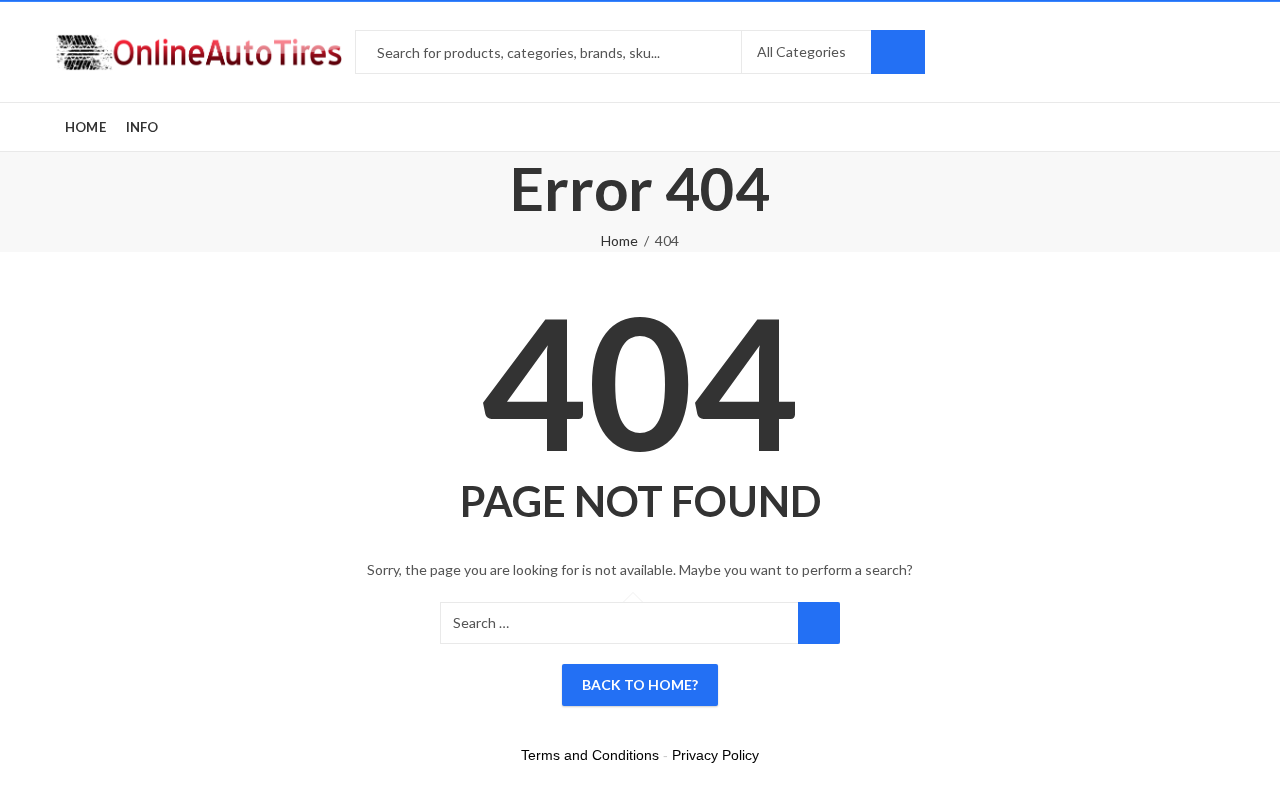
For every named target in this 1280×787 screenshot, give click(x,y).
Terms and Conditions (590, 755)
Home (619, 240)
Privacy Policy (715, 755)
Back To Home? (640, 684)
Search (898, 52)
